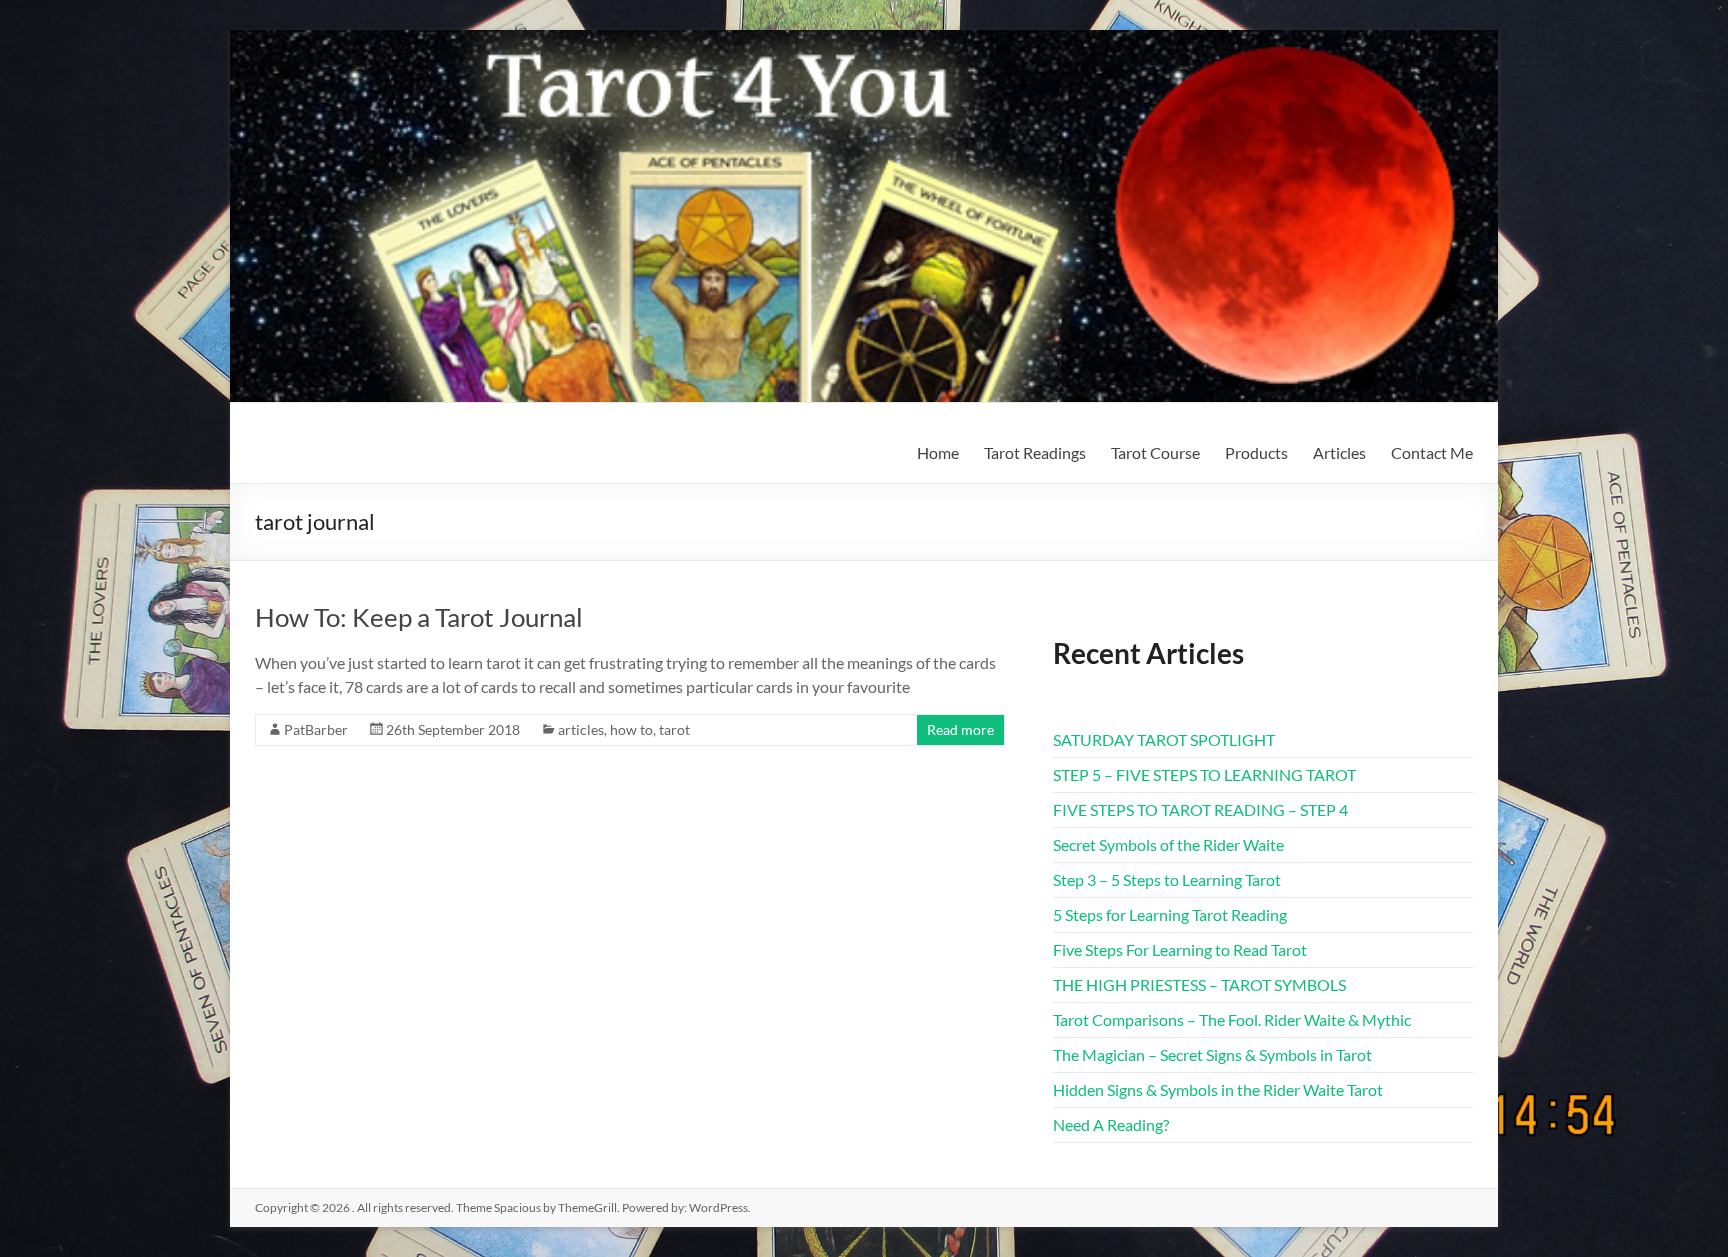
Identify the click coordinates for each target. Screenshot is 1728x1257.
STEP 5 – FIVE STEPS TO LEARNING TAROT (1204, 774)
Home (938, 452)
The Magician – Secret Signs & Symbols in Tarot (1212, 1054)
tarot (674, 729)
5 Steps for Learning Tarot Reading (1170, 914)
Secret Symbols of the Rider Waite (1168, 844)
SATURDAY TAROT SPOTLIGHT (1164, 739)
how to (631, 729)
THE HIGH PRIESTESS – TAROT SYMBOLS (1199, 984)
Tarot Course (1155, 452)
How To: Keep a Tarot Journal (419, 617)
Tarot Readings (1035, 452)
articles (581, 729)
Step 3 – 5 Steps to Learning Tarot (1167, 879)
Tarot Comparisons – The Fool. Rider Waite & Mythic (1232, 1019)
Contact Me (1432, 452)
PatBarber (316, 729)
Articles (1339, 452)
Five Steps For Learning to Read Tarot (1180, 949)
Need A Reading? (1111, 1124)
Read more (960, 729)
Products (1256, 452)
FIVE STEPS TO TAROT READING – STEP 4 (1200, 809)
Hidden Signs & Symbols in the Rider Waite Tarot (1218, 1089)
